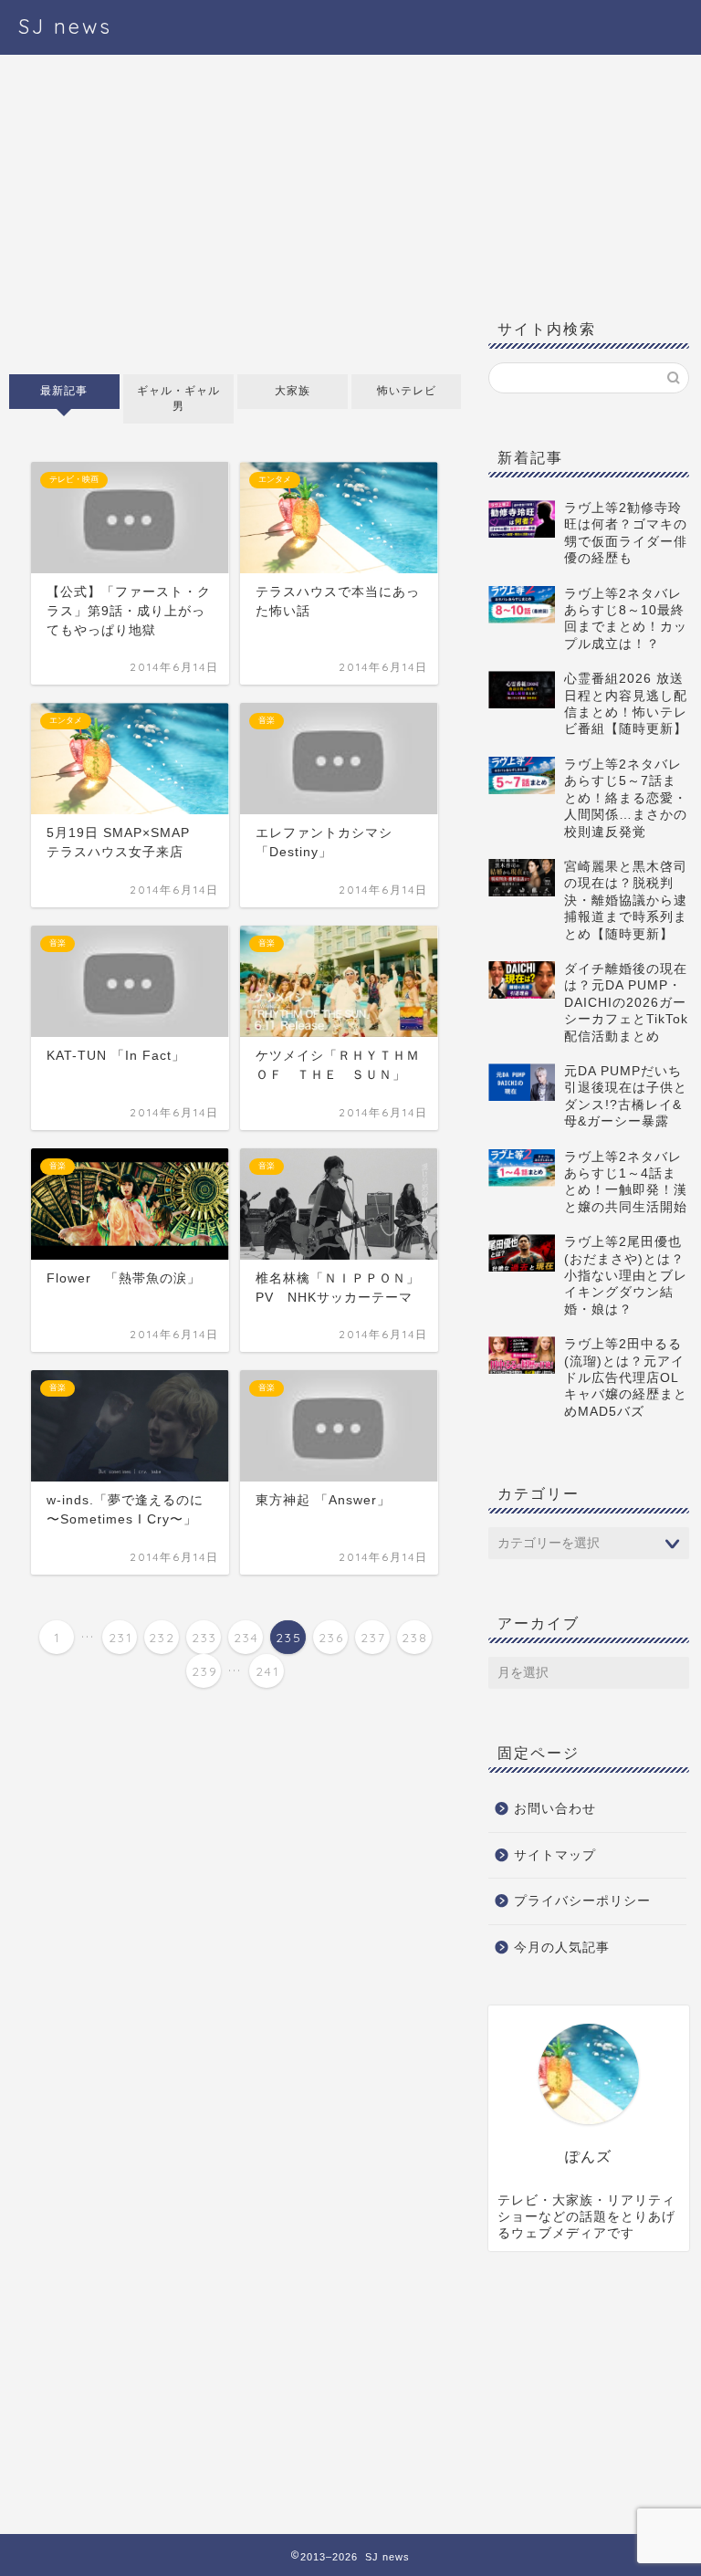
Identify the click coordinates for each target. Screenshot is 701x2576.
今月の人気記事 (562, 1948)
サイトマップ (555, 1855)
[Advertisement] (235, 219)
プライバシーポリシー (582, 1901)
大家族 (293, 391)
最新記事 (64, 391)
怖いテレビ (406, 391)
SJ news (65, 26)
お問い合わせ (555, 1809)
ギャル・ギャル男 (178, 398)
